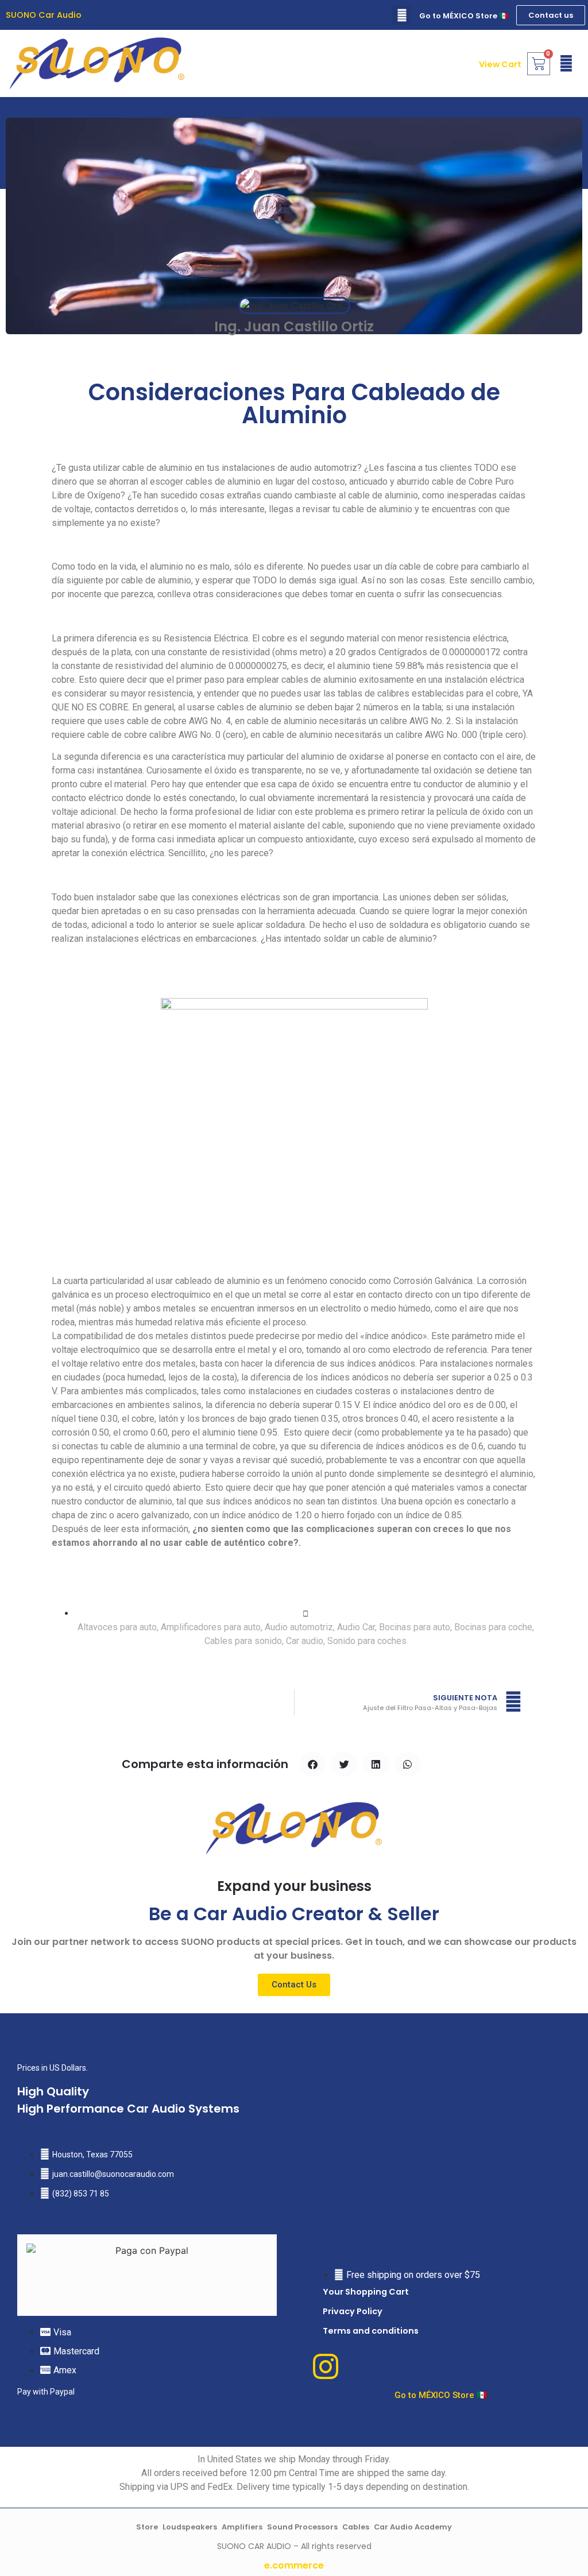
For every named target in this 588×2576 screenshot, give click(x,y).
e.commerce (294, 2565)
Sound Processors (302, 2527)
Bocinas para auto (415, 1627)
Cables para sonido (243, 1641)
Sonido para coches (367, 1641)
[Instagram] (326, 2366)
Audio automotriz (299, 1627)
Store (147, 2527)
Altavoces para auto (117, 1627)
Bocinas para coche (493, 1627)
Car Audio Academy (413, 2527)
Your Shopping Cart (366, 2292)
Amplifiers (242, 2527)
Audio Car (356, 1627)
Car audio (305, 1641)
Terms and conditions (371, 2331)
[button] (402, 15)
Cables (356, 2527)
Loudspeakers (190, 2527)
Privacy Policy (353, 2311)
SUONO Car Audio (44, 15)
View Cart (500, 64)
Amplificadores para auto (211, 1627)
